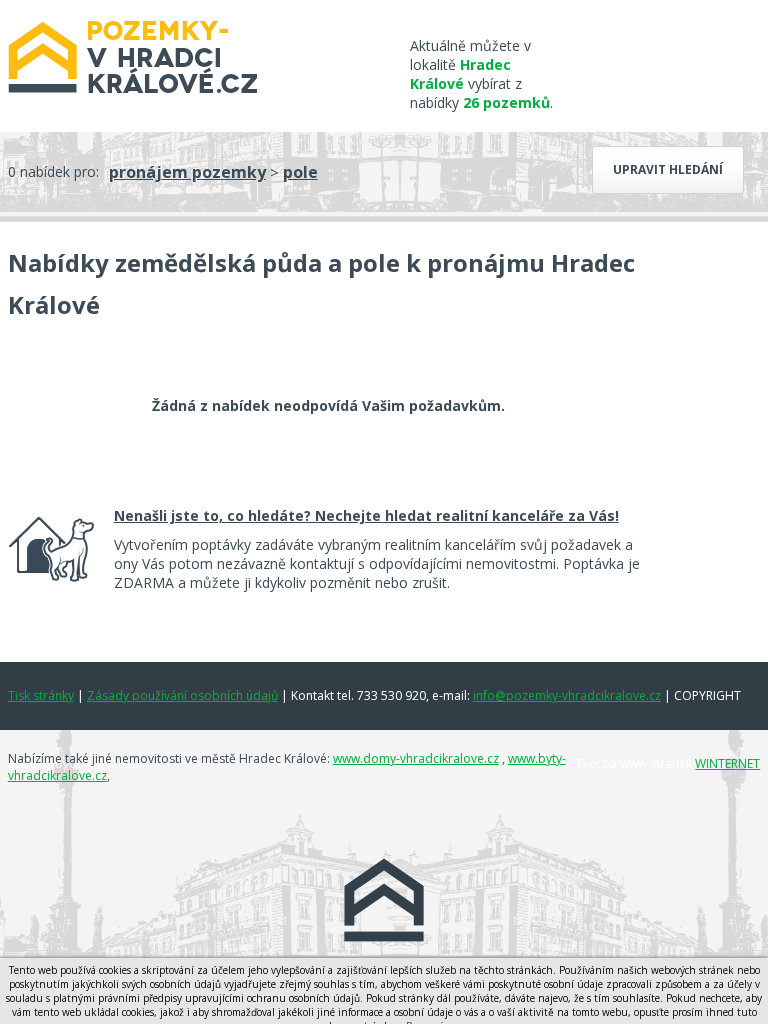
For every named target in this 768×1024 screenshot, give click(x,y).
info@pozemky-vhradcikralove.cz (567, 695)
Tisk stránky (41, 695)
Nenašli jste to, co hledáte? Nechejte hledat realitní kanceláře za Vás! (366, 515)
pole (300, 172)
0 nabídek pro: (53, 171)
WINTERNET (727, 763)
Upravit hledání (668, 169)
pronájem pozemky (187, 172)
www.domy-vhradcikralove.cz (416, 758)
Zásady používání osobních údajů (182, 695)
